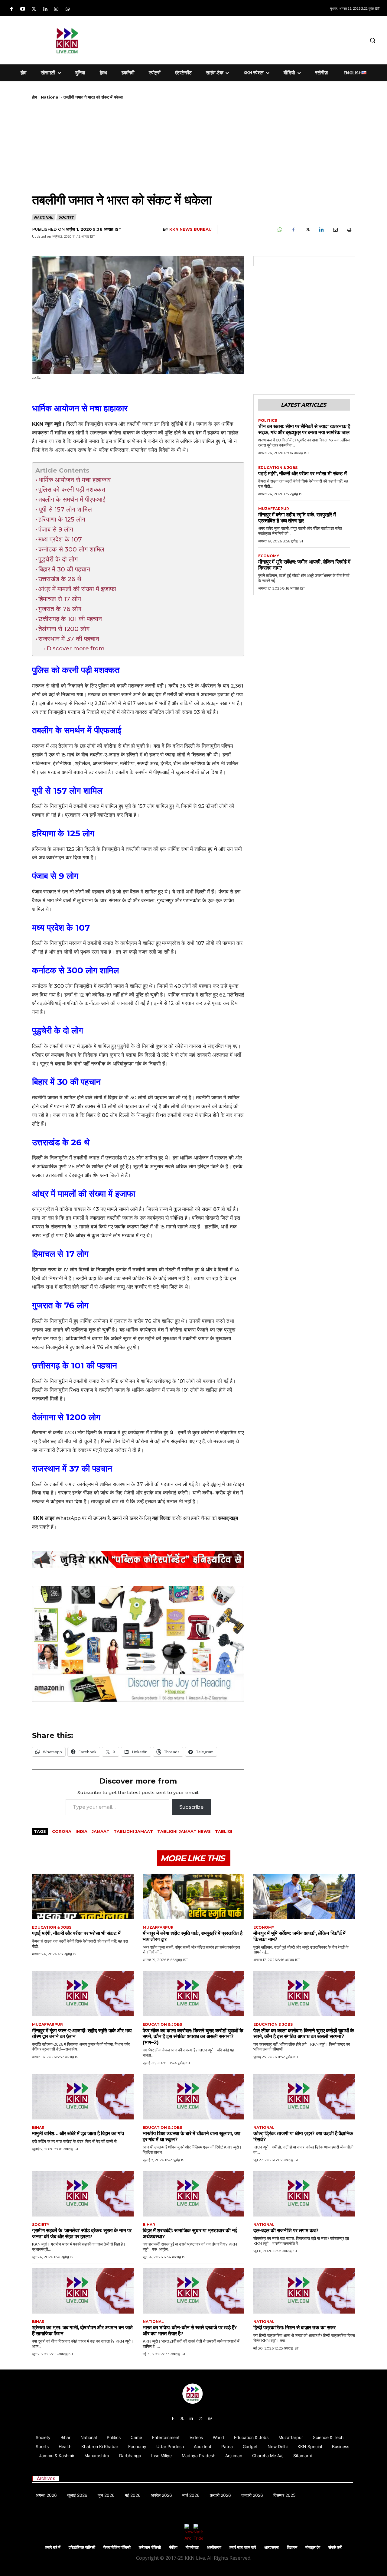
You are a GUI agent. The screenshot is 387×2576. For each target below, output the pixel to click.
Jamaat (101, 1831)
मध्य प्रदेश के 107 (60, 539)
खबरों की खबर (125, 1518)
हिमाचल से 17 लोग (60, 599)
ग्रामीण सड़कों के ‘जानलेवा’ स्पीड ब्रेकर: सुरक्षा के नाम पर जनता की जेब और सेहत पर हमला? (82, 2233)
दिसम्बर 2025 (285, 2495)
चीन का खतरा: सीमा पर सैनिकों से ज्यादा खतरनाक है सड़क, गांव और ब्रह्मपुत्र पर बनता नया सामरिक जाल (304, 429)
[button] (372, 40)
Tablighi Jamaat (133, 1831)
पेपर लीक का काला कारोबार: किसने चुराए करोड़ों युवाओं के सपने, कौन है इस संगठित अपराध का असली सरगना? (304, 2034)
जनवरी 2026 (252, 2495)
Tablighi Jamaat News (184, 1831)
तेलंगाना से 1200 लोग (64, 629)
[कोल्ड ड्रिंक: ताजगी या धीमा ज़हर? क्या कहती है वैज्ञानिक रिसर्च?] (304, 2097)
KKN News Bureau (190, 229)
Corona (62, 1831)
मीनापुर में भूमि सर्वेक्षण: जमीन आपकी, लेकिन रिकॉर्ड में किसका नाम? (304, 565)
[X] (307, 230)
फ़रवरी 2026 (220, 2495)
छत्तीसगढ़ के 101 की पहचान (70, 619)
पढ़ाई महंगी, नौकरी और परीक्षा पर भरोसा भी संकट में (302, 473)
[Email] (335, 230)
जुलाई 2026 (77, 2495)
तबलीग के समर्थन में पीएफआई (72, 499)
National (50, 97)
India (81, 1831)
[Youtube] (23, 9)
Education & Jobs (278, 468)
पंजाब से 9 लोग (56, 529)
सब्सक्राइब (228, 1518)
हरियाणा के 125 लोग (62, 519)
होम (34, 97)
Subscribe (191, 1807)
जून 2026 (106, 2495)
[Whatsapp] (68, 9)
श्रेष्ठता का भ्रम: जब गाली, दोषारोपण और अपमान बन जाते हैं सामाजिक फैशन (82, 2330)
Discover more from (76, 648)
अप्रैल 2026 (161, 2495)
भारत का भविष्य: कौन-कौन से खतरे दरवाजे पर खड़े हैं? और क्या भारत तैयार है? (190, 2330)
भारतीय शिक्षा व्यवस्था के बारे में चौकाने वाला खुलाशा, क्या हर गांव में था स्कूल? (192, 2136)
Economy (269, 556)
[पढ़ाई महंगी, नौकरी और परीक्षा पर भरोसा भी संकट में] (83, 1896)
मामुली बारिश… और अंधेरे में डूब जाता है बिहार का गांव (78, 2133)
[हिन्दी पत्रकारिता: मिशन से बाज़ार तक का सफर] (304, 2291)
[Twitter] (34, 9)
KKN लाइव (43, 1518)
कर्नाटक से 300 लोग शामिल (71, 549)
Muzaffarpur (274, 509)
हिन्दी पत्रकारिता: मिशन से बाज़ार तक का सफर (294, 2327)
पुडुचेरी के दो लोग (58, 559)
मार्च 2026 (191, 2495)
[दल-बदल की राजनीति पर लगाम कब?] (304, 2194)
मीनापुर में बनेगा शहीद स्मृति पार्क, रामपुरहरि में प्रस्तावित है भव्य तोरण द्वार (297, 518)
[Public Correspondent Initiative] (138, 1559)
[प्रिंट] (349, 230)
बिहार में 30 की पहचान (64, 569)
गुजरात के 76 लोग (60, 609)
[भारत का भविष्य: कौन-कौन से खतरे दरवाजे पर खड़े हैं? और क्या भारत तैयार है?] (193, 2291)
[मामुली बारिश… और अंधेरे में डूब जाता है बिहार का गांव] (83, 2097)
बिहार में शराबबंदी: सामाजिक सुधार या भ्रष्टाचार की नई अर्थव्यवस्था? (190, 2233)
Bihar (38, 2128)
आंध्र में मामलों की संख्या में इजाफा (77, 589)
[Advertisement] (243, 39)
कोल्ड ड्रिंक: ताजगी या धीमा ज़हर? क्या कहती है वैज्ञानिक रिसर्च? (303, 2136)
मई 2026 (133, 2495)
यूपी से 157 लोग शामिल (65, 509)
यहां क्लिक (161, 1518)
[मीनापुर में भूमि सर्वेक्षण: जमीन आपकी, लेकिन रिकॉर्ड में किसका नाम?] (304, 1896)
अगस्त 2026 (46, 2495)
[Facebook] (11, 9)
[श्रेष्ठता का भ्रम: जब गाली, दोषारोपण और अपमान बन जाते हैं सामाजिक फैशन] (83, 2291)
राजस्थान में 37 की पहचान (69, 639)
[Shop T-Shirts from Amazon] (138, 1644)
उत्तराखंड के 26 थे (60, 579)
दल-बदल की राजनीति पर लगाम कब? (286, 2230)
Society (66, 217)
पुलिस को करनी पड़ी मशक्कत (72, 489)
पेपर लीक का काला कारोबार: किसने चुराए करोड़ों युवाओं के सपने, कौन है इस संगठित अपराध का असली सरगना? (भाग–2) (193, 2036)
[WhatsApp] (279, 230)
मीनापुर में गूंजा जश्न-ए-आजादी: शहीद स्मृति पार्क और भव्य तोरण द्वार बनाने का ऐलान (82, 2034)
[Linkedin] (45, 9)
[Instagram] (56, 9)
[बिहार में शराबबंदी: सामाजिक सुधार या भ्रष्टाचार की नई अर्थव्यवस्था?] (193, 2194)
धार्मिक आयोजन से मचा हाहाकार (75, 480)
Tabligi (224, 1831)
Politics (268, 421)
